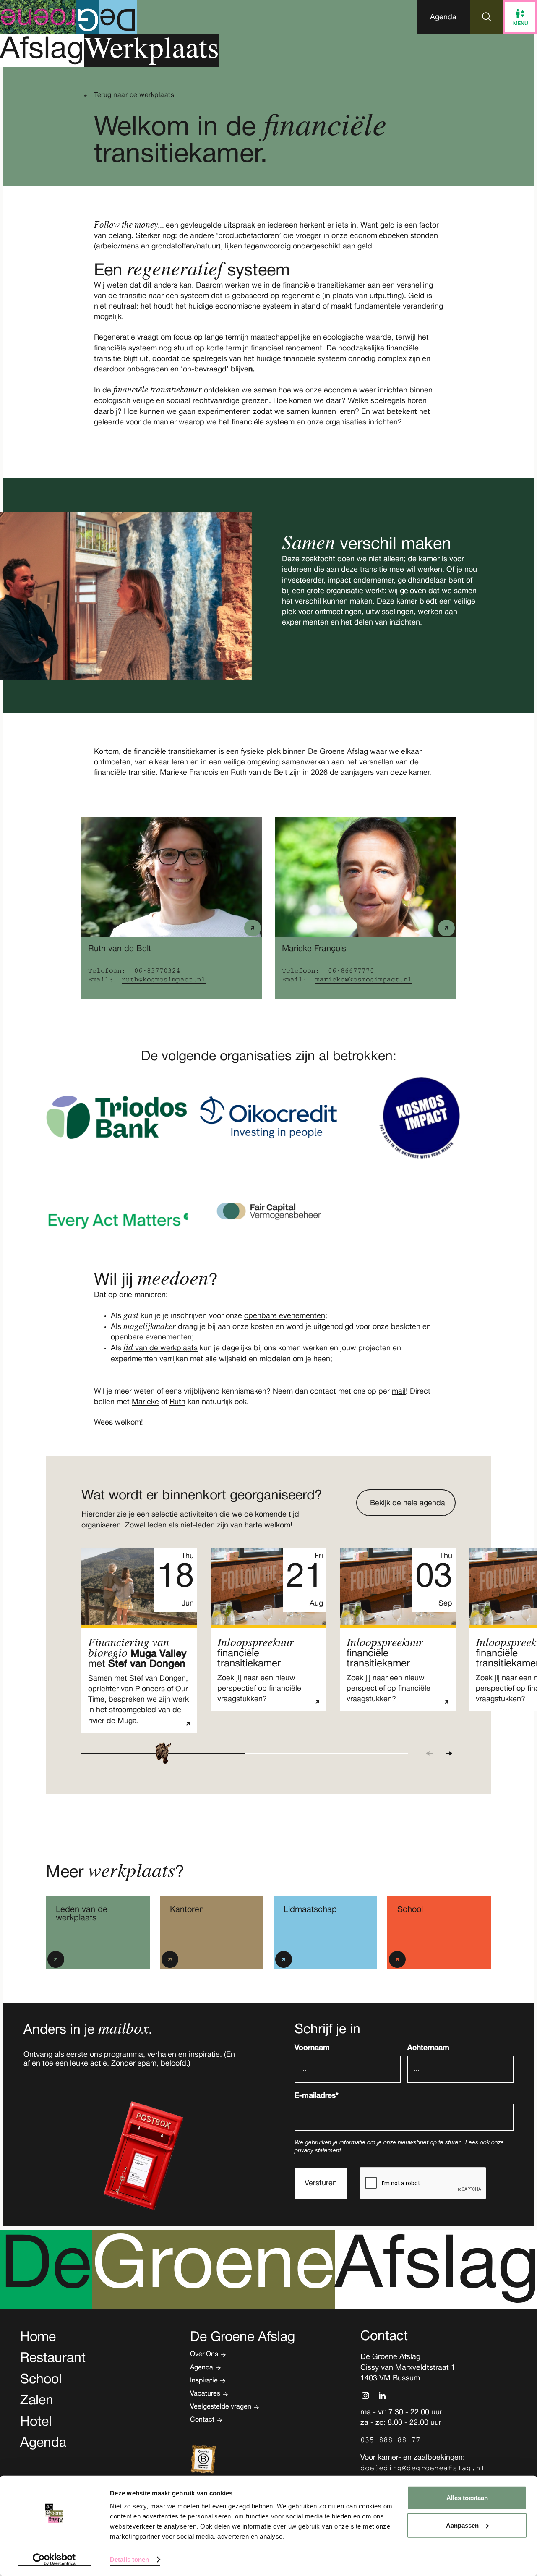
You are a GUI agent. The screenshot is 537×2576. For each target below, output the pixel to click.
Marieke (145, 1402)
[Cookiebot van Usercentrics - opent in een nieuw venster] (54, 2560)
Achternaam (428, 2048)
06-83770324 (157, 971)
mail (399, 1392)
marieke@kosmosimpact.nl (364, 980)
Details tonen (129, 2559)
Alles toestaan (467, 2498)
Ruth (177, 1402)
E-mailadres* (317, 2096)
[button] (443, 17)
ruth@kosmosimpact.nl (164, 980)
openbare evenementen (285, 1316)
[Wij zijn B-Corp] (216, 2460)
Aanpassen (462, 2525)
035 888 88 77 (390, 2440)
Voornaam (312, 2048)
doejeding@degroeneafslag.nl (423, 2468)
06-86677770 (351, 971)
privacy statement (318, 2151)
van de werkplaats (160, 1348)
